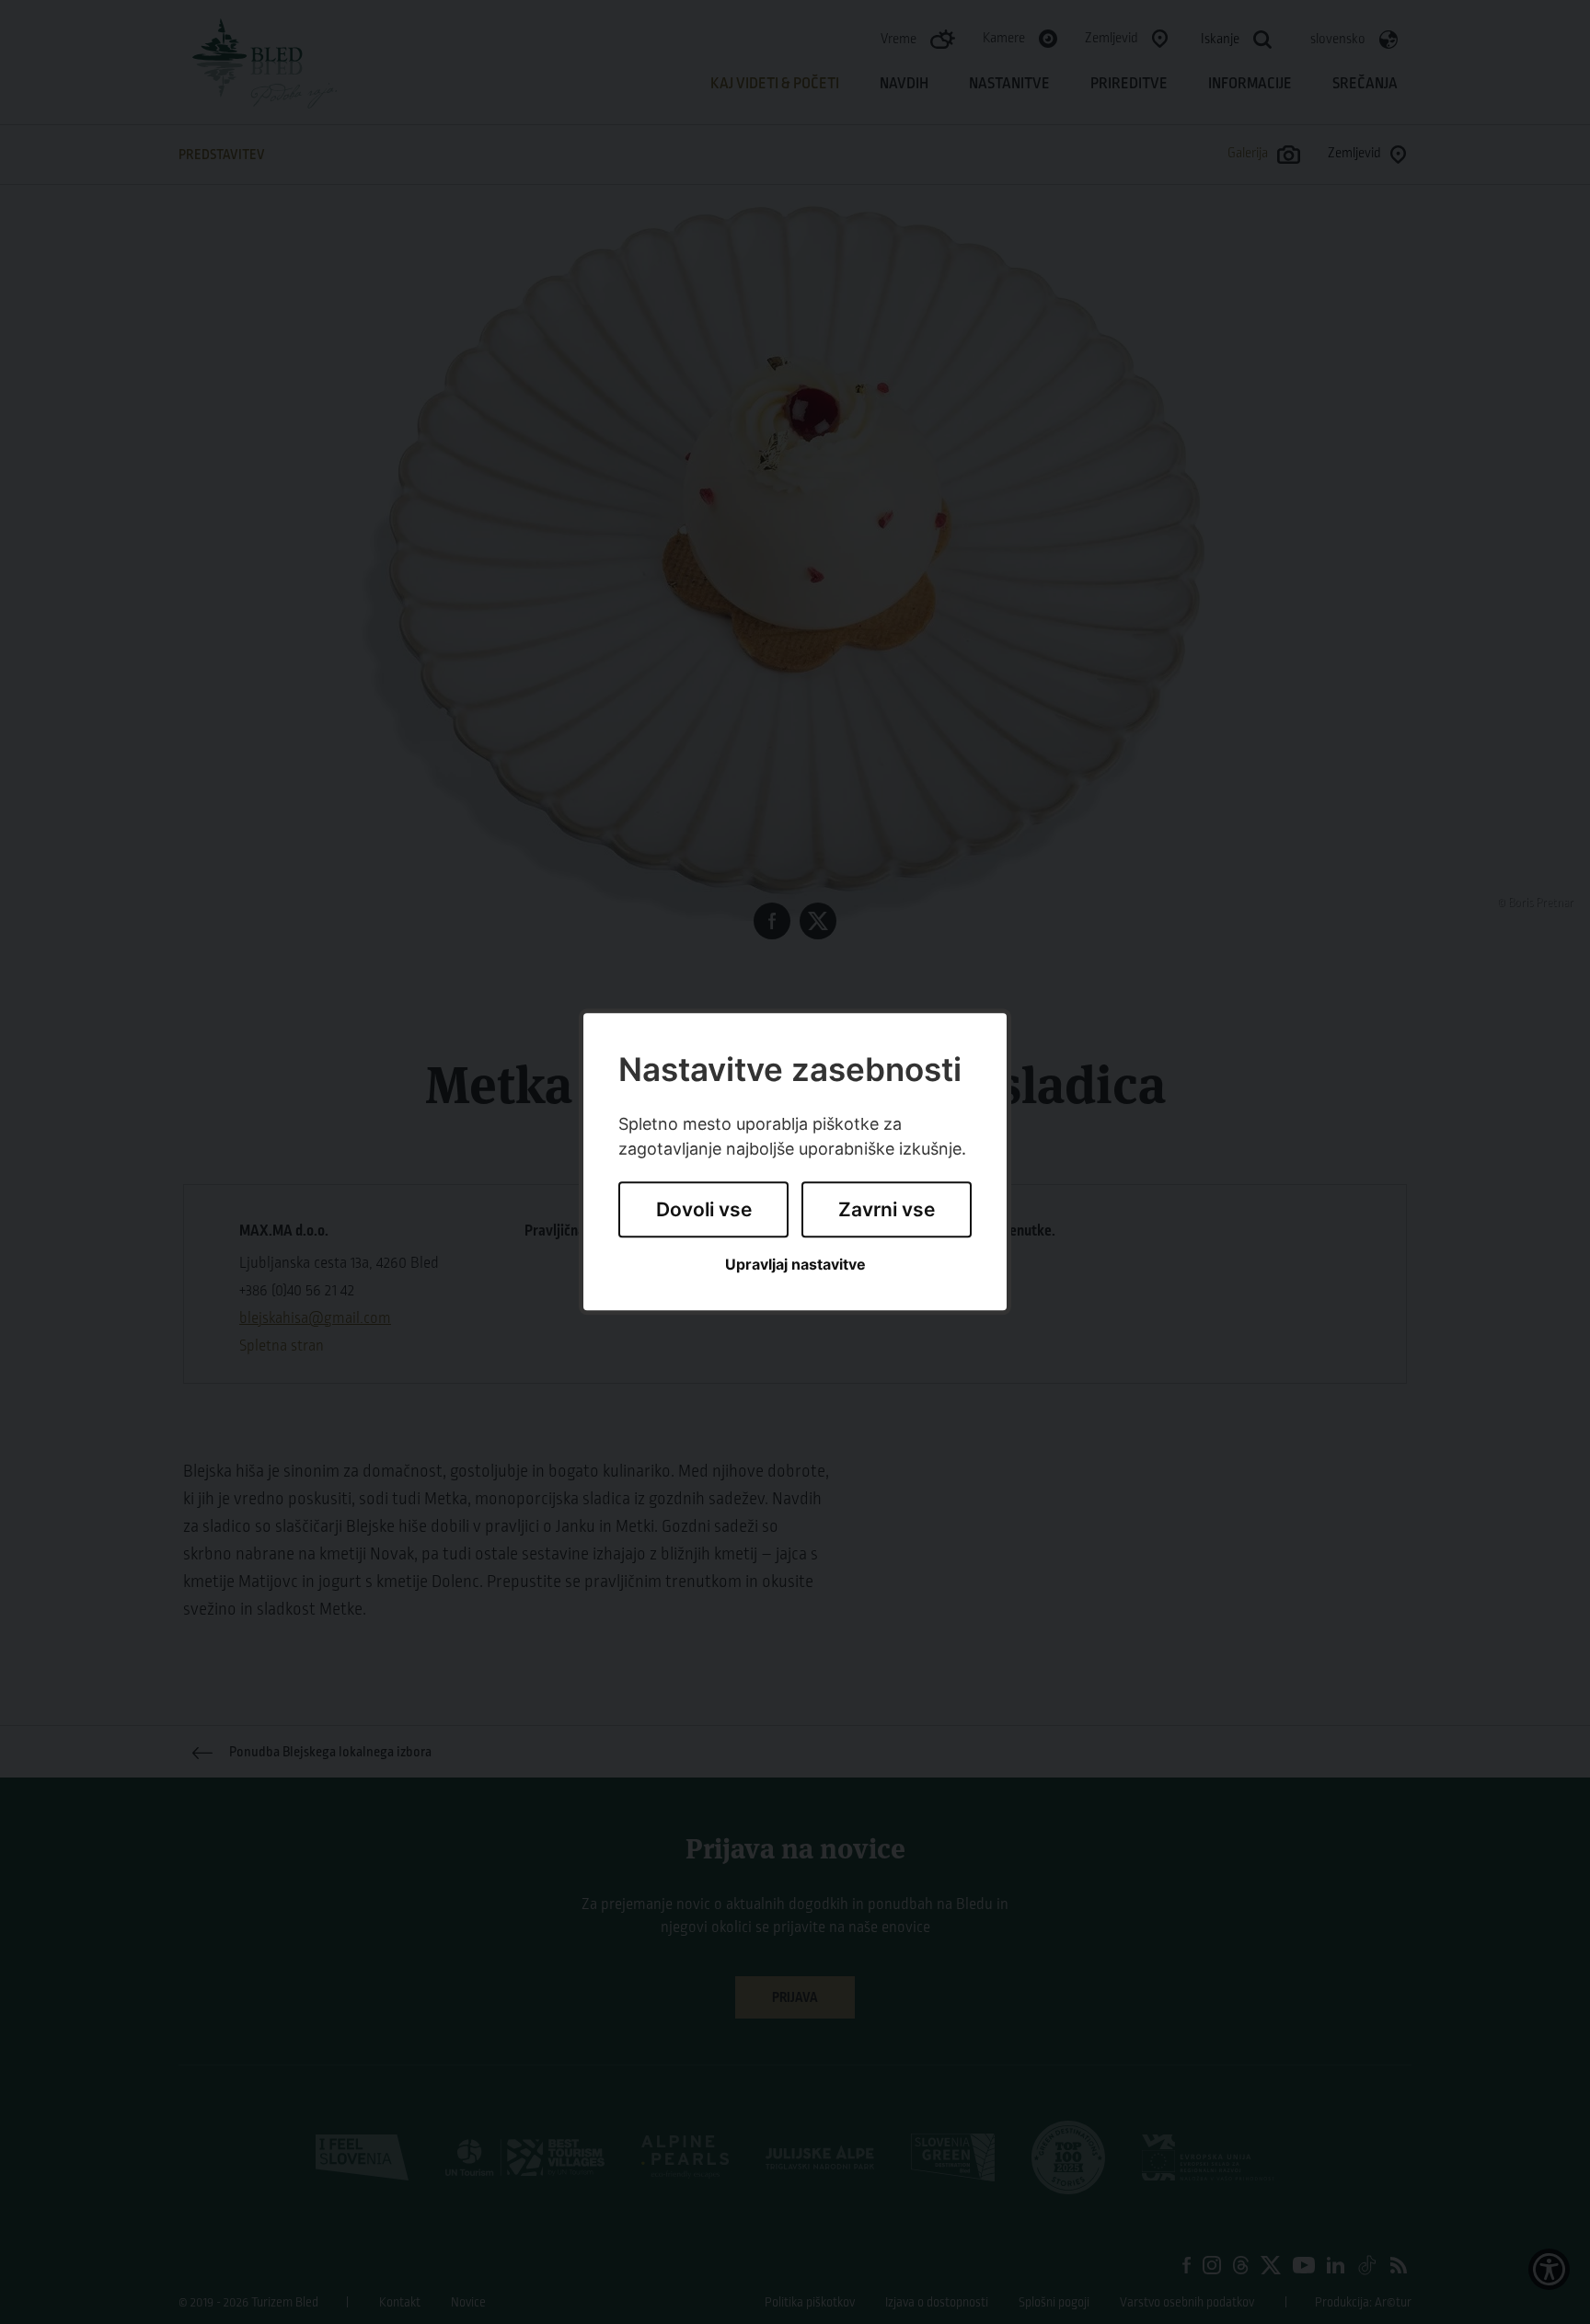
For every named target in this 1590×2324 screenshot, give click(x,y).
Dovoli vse (704, 1209)
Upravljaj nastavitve (795, 1265)
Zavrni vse (887, 1209)
